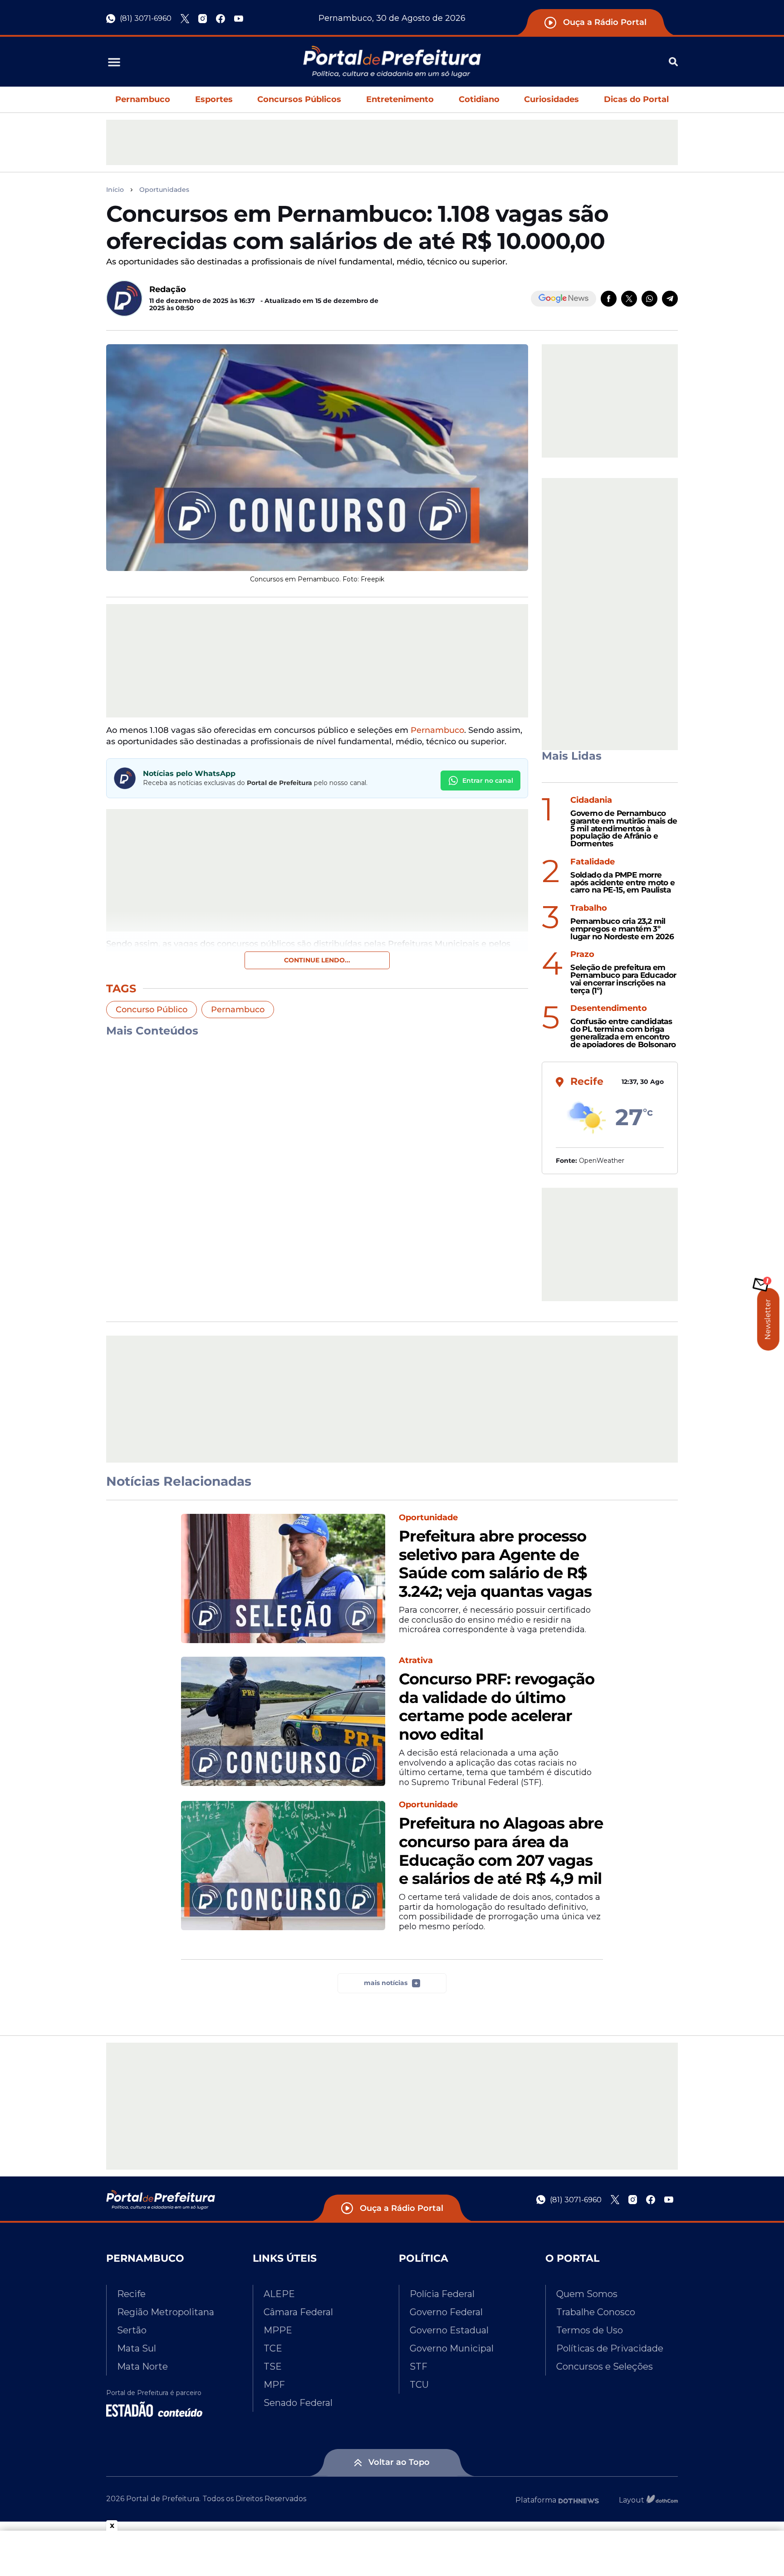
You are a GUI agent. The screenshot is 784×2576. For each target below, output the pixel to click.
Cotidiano (479, 99)
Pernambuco (143, 99)
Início (115, 190)
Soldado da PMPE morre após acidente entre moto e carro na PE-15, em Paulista (622, 883)
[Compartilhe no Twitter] (629, 299)
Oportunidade (428, 1518)
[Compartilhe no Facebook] (609, 299)
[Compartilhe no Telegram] (670, 299)
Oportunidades (164, 190)
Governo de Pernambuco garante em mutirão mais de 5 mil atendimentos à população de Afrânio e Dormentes (624, 829)
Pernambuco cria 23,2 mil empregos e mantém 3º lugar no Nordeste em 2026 (622, 929)
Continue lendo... (317, 960)
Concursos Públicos (299, 99)
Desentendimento (609, 1008)
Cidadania (591, 800)
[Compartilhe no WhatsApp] (649, 299)
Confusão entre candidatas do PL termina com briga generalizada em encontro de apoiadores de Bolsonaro (623, 1033)
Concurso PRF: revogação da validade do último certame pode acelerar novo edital (497, 1707)
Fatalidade (593, 862)
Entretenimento (400, 99)
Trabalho (589, 908)
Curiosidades (551, 99)
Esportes (214, 99)
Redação (168, 289)
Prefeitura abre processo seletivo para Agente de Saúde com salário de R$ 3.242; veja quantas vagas (495, 1564)
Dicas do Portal (636, 99)
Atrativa (416, 1661)
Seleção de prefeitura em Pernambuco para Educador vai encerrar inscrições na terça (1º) (623, 979)
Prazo (582, 954)
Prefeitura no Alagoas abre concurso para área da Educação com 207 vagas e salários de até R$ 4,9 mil (501, 1851)
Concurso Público (152, 1010)
